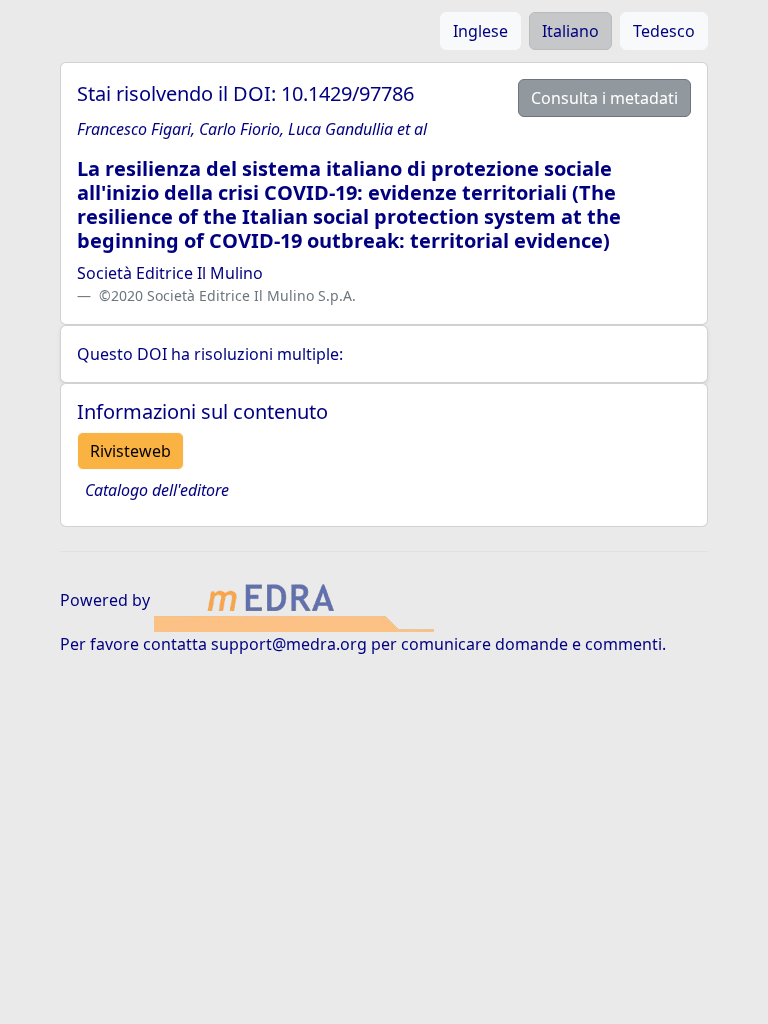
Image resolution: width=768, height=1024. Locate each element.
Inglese (480, 31)
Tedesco (664, 31)
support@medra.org (289, 644)
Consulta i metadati (604, 98)
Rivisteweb (130, 451)
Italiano (570, 31)
